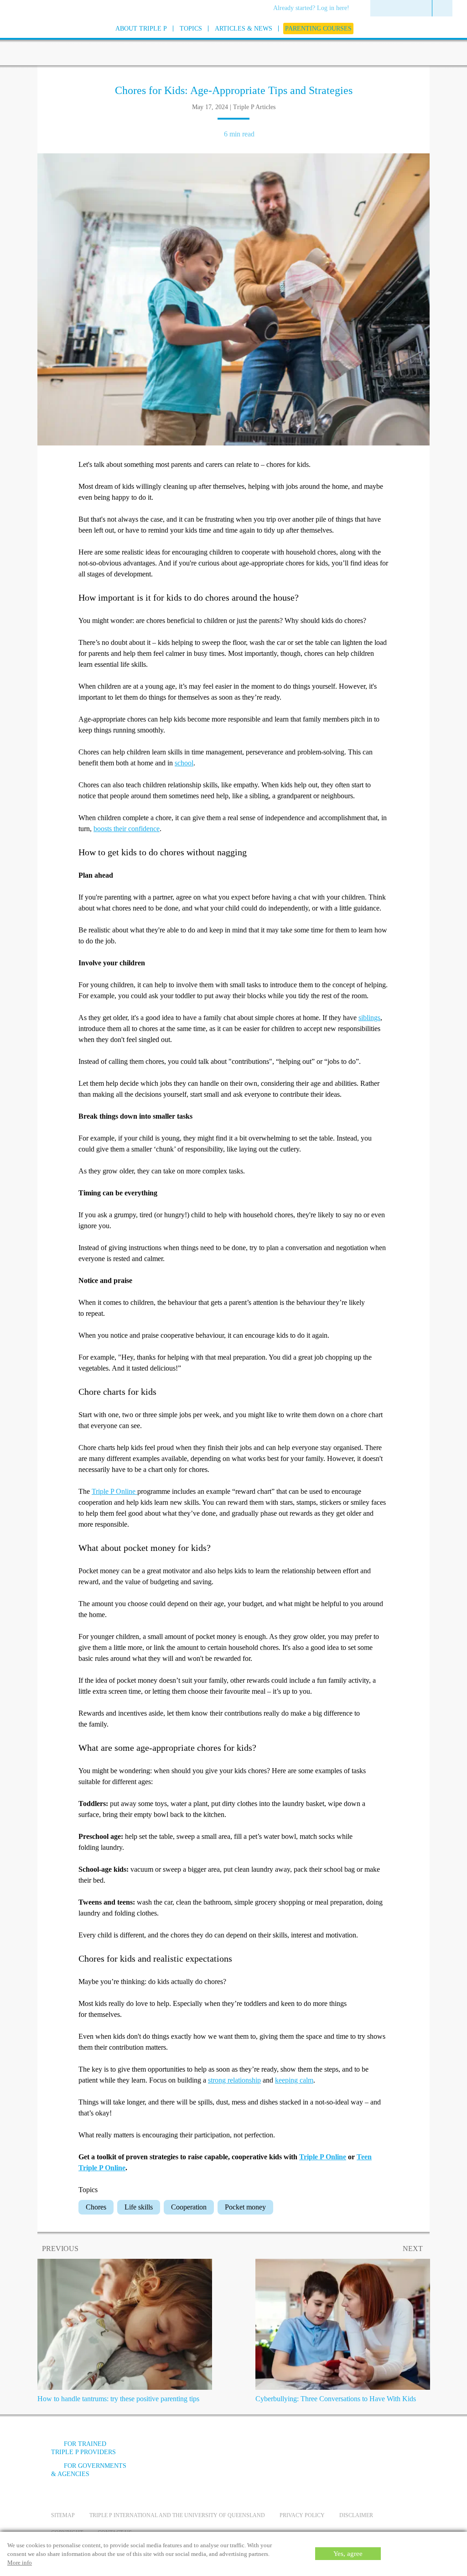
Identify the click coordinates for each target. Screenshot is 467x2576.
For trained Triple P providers (83, 2448)
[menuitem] (314, 9)
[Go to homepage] (28, 40)
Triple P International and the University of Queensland (177, 2515)
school (184, 763)
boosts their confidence (127, 829)
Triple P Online (114, 1491)
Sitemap (63, 2515)
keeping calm (294, 2080)
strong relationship (234, 2080)
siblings (369, 1018)
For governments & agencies (89, 2470)
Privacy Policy (302, 2515)
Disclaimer (356, 2515)
